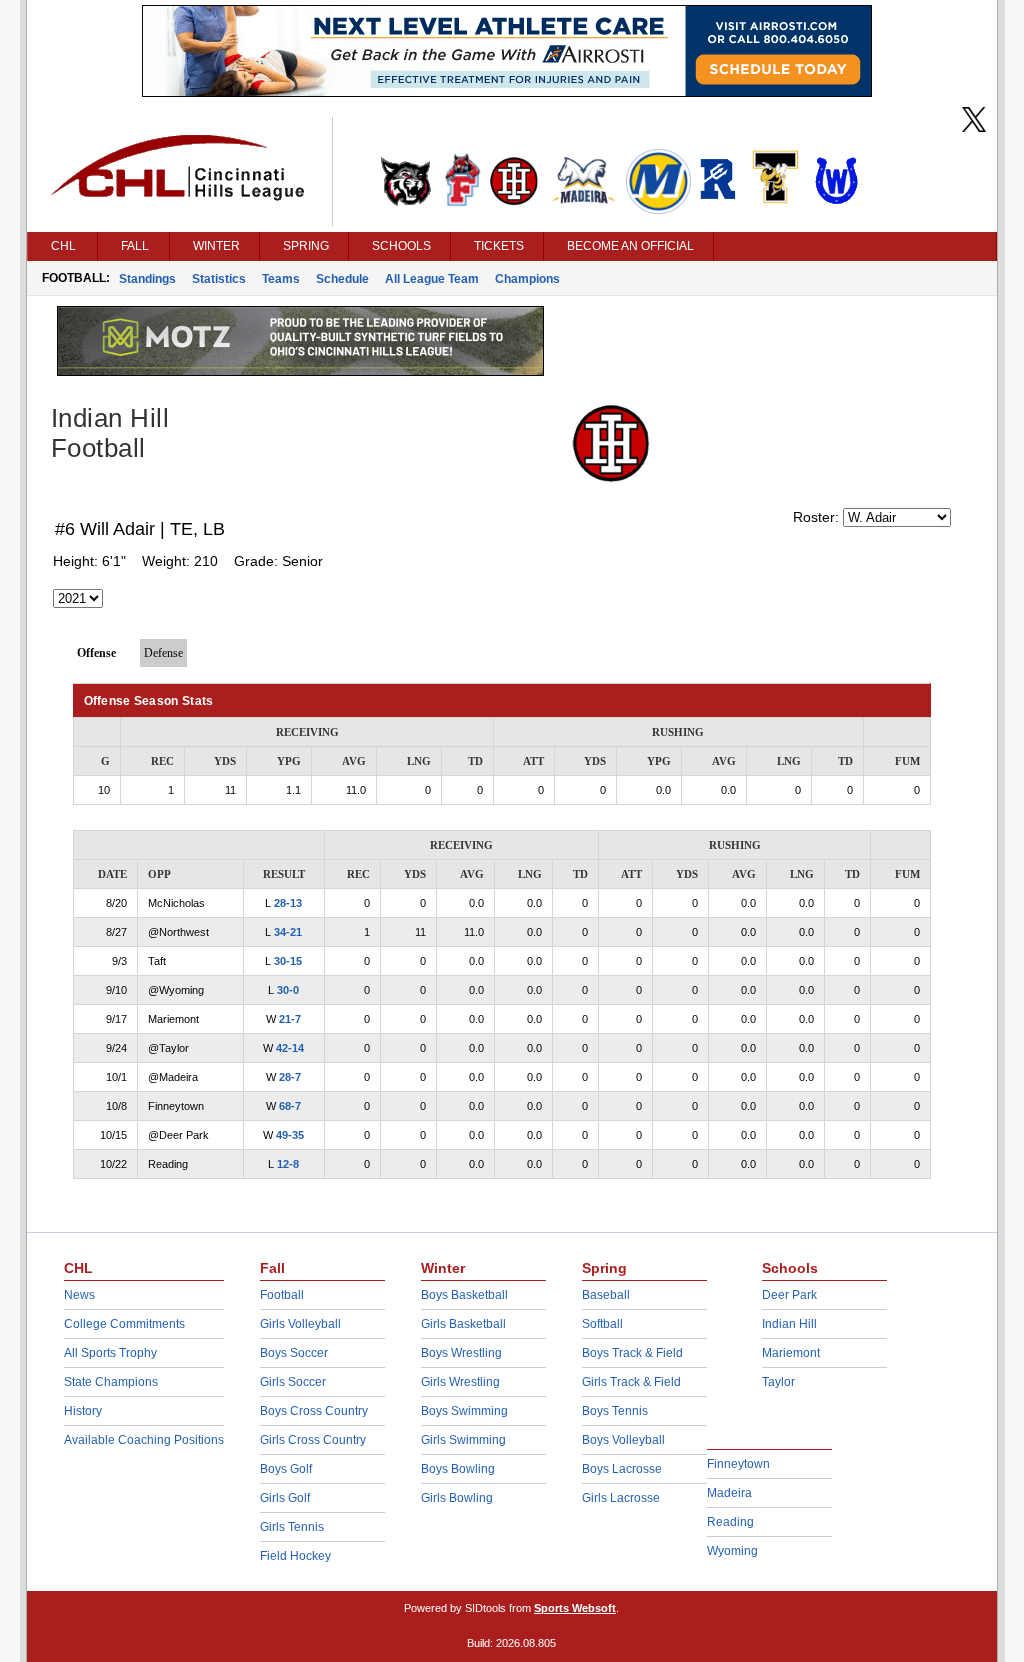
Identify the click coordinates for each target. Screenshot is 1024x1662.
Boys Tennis (615, 1411)
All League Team (432, 279)
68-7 (290, 1106)
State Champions (111, 1382)
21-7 (290, 1019)
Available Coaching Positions (144, 1440)
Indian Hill (789, 1324)
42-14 (290, 1048)
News (79, 1295)
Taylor (778, 1382)
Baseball (606, 1295)
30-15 (288, 961)
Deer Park (789, 1295)
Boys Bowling (458, 1469)
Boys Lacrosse (622, 1469)
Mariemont (791, 1353)
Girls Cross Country (313, 1440)
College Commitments (124, 1324)
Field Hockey (295, 1556)
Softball (602, 1324)
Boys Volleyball (623, 1440)
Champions (527, 279)
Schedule (342, 279)
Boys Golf (286, 1469)
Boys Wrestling (461, 1353)
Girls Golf (285, 1498)
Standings (147, 279)
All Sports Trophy (110, 1353)
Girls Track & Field (631, 1382)
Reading (730, 1522)
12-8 (288, 1164)
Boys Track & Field (632, 1353)
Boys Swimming (464, 1411)
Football (282, 1295)
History (83, 1411)
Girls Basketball (463, 1324)
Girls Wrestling (460, 1382)
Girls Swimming (463, 1440)
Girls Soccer (293, 1382)
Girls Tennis (292, 1527)
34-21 (288, 932)
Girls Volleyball (300, 1324)
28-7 (290, 1077)
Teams (281, 279)
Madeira (729, 1493)
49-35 (290, 1135)
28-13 (288, 903)
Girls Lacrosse (621, 1498)
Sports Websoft (575, 1608)
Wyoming (732, 1551)
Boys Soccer (294, 1353)
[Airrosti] (507, 92)
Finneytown (738, 1464)
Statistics (219, 279)
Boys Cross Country (314, 1411)
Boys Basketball (464, 1295)
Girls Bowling (457, 1498)
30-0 (288, 990)
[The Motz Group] (300, 371)
